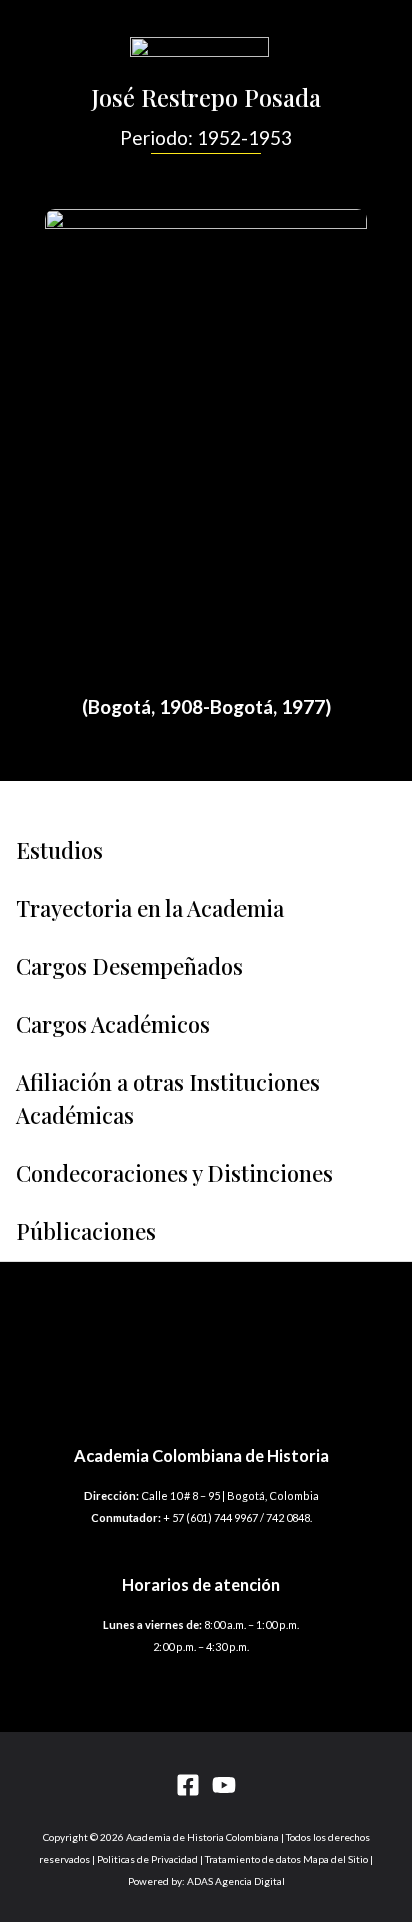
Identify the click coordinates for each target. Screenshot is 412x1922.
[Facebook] (188, 1785)
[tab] (206, 850)
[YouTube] (224, 1785)
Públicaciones (86, 1231)
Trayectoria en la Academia (150, 908)
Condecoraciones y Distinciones (174, 1173)
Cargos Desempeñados (129, 966)
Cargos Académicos (113, 1024)
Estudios (59, 850)
